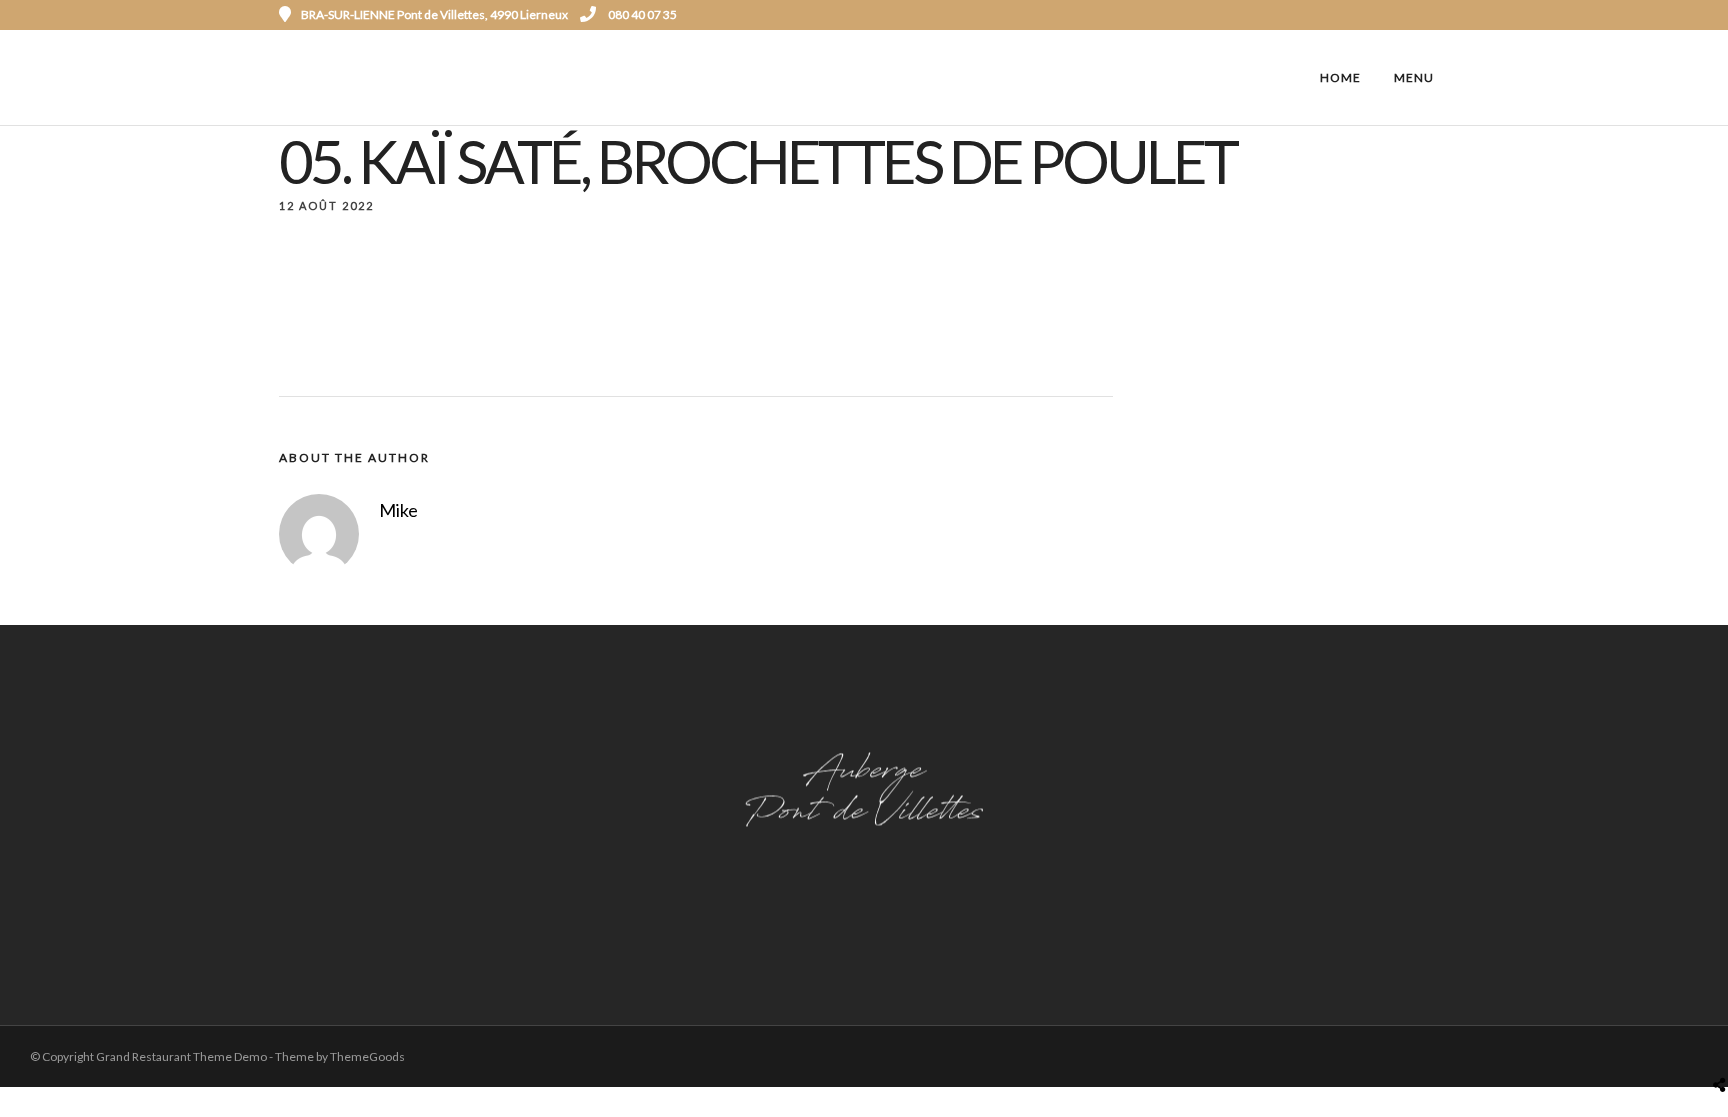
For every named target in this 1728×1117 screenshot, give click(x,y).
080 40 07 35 (641, 14)
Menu (1414, 77)
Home (1340, 77)
